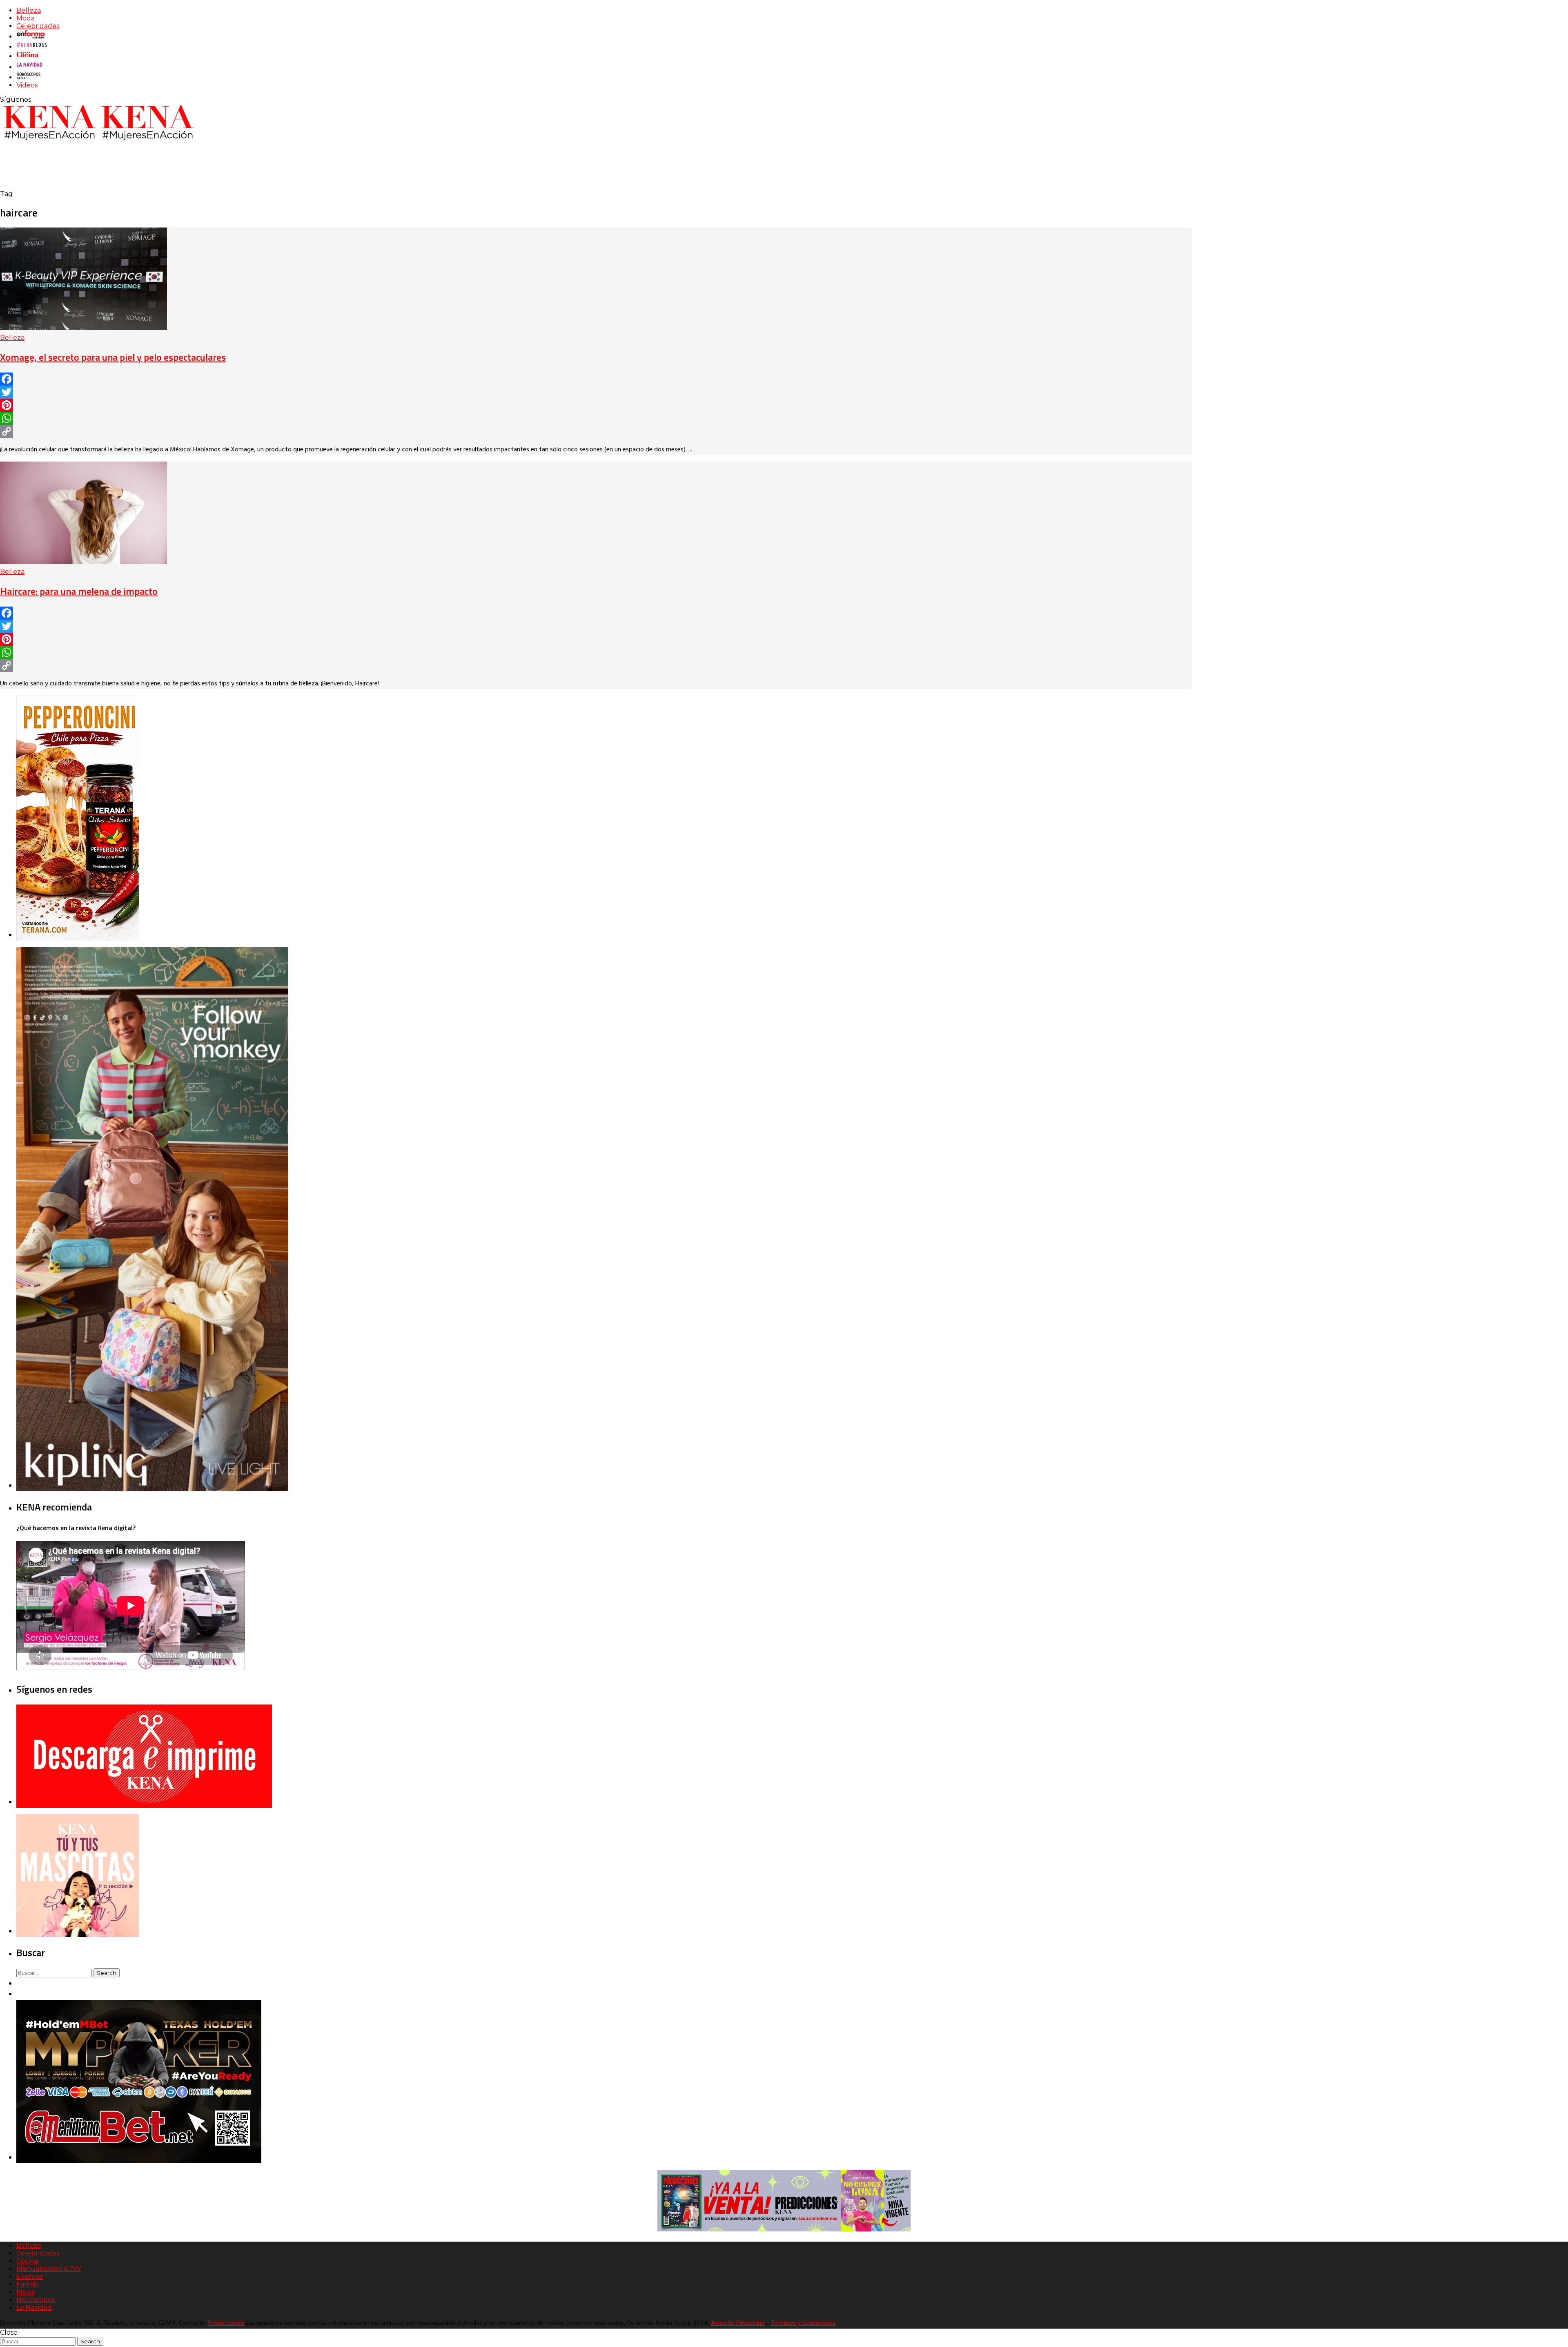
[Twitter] (596, 392)
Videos (27, 85)
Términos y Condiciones (803, 2323)
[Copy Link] (596, 431)
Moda (26, 18)
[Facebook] (596, 379)
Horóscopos (36, 2300)
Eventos (30, 2277)
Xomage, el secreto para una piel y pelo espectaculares (113, 357)
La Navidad (34, 2308)
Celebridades (38, 26)
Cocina (27, 2261)
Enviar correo (226, 2323)
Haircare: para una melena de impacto (79, 591)
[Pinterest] (596, 405)
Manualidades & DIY (49, 2269)
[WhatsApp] (596, 418)
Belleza (29, 10)
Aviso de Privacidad (738, 2323)
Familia (28, 2284)
